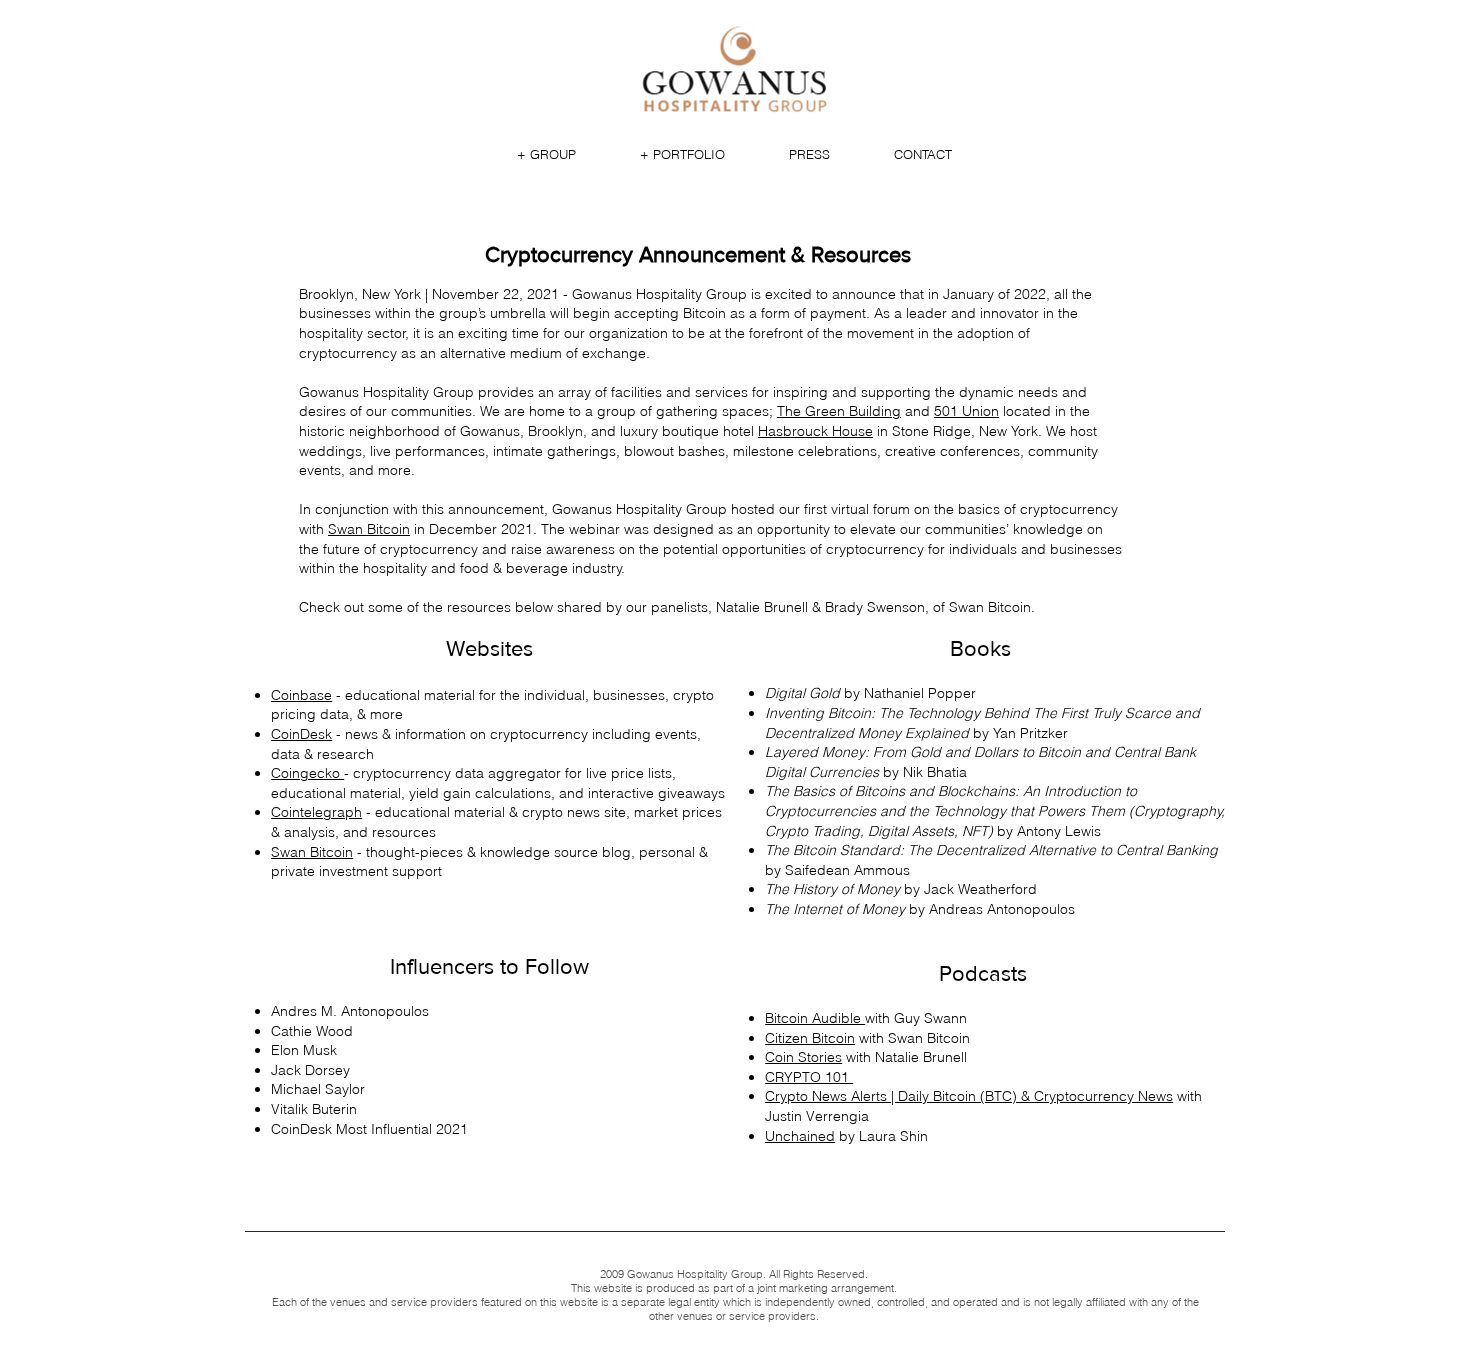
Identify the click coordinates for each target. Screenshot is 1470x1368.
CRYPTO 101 (809, 1077)
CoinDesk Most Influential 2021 (369, 1129)
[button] (546, 154)
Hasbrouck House (815, 431)
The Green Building (839, 411)
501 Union (966, 411)
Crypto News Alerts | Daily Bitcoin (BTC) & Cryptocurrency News (969, 1096)
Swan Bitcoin (312, 852)
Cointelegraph (316, 812)
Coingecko (307, 773)
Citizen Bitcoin (810, 1038)
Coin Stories (803, 1057)
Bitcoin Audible (815, 1018)
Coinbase (301, 695)
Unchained (800, 1136)
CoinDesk (301, 734)
